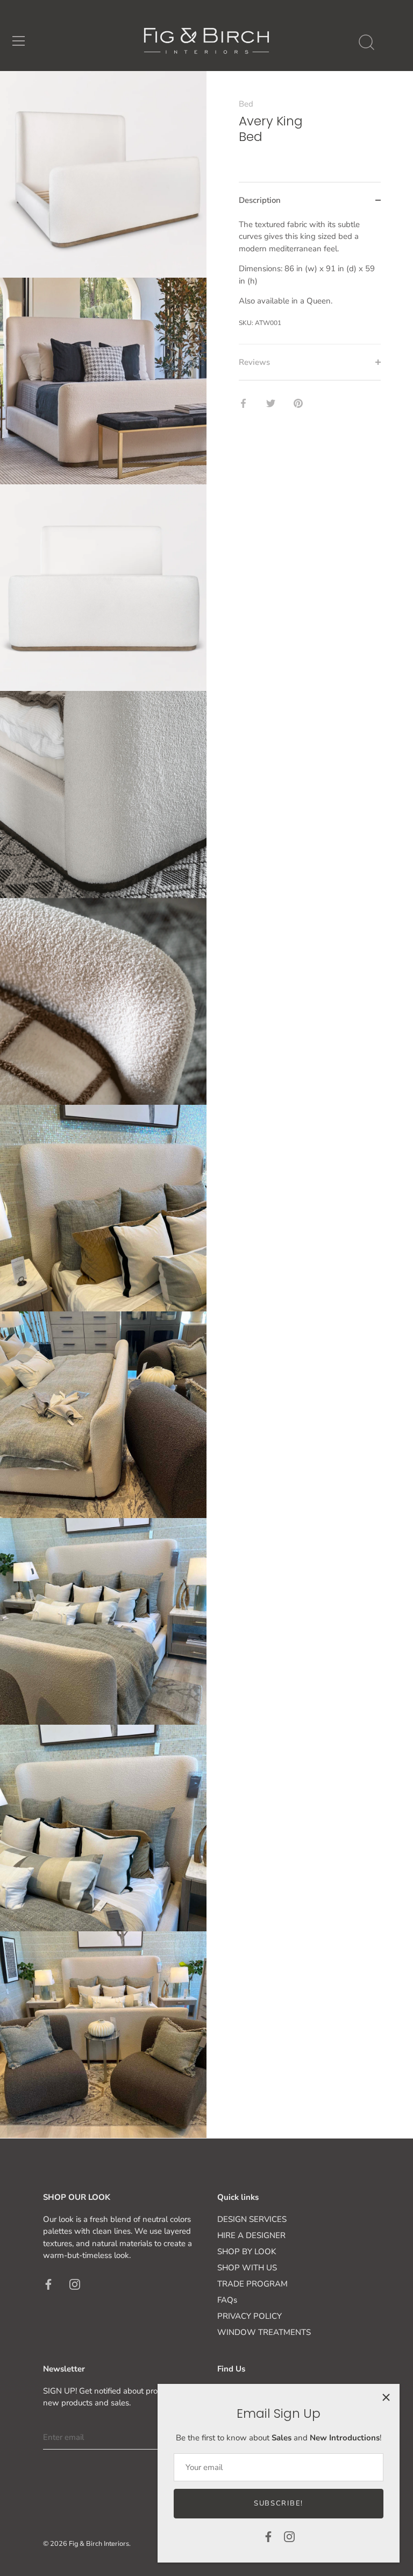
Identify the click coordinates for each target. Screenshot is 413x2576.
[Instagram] (289, 2536)
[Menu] (19, 41)
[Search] (366, 43)
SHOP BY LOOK (247, 2252)
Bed (246, 104)
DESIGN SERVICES (252, 2219)
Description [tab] (260, 200)
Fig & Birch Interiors (99, 2544)
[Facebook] (268, 2536)
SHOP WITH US (247, 2268)
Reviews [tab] (254, 362)
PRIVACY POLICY (250, 2316)
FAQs (227, 2300)
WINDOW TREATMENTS (264, 2332)
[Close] (386, 2397)
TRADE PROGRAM (252, 2284)
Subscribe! (279, 2503)
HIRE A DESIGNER (251, 2235)
